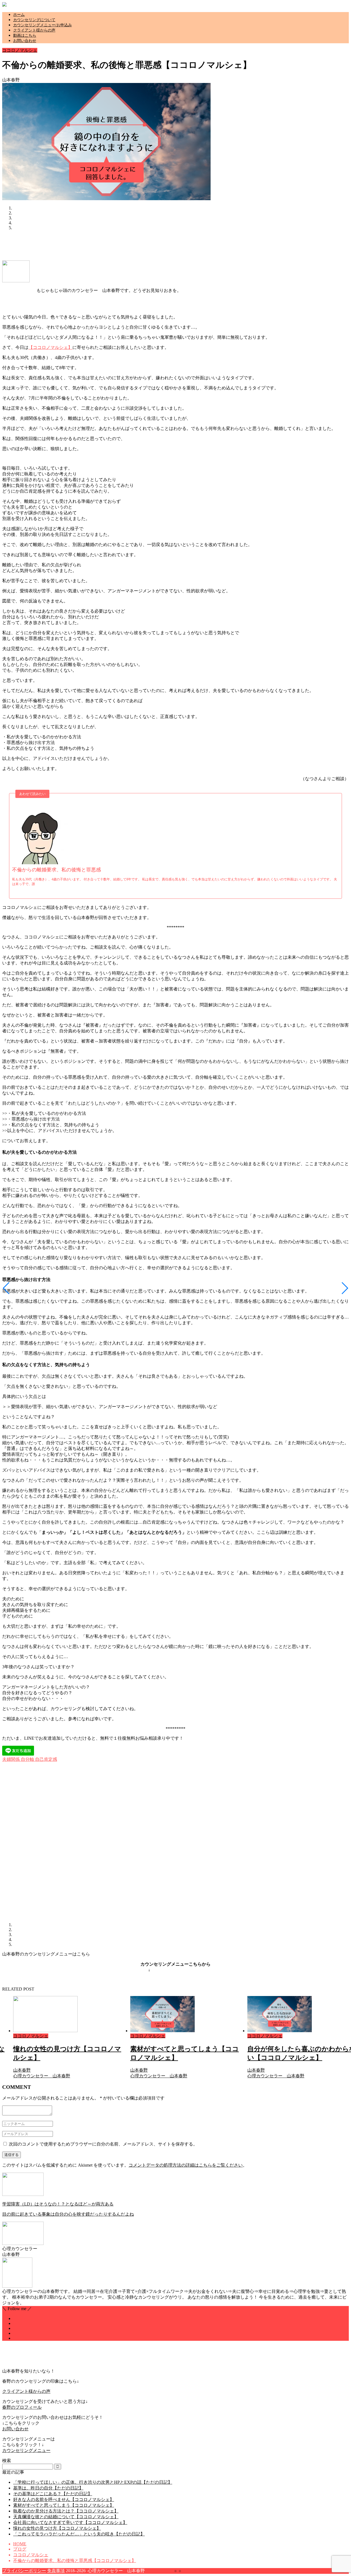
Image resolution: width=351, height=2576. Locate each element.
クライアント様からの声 (34, 30)
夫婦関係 (11, 1759)
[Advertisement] (102, 247)
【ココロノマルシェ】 (50, 347)
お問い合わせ (25, 41)
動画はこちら (25, 35)
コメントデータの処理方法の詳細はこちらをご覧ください (186, 2165)
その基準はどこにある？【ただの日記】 (53, 2494)
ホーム (19, 15)
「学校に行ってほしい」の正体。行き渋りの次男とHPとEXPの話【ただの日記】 (93, 2482)
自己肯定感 (46, 1759)
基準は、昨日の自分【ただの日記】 (48, 2488)
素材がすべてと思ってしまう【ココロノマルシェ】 (64, 2505)
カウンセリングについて (34, 20)
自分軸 (27, 1759)
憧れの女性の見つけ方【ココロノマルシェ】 (57, 2528)
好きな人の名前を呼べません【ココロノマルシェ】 (64, 2499)
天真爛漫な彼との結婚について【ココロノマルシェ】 (66, 2517)
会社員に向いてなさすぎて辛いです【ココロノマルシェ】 (70, 2522)
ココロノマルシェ (20, 50)
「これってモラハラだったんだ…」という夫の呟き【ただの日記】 (79, 2534)
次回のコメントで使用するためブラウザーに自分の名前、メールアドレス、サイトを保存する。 (103, 2144)
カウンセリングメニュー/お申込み (43, 25)
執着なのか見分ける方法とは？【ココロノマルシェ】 (66, 2511)
